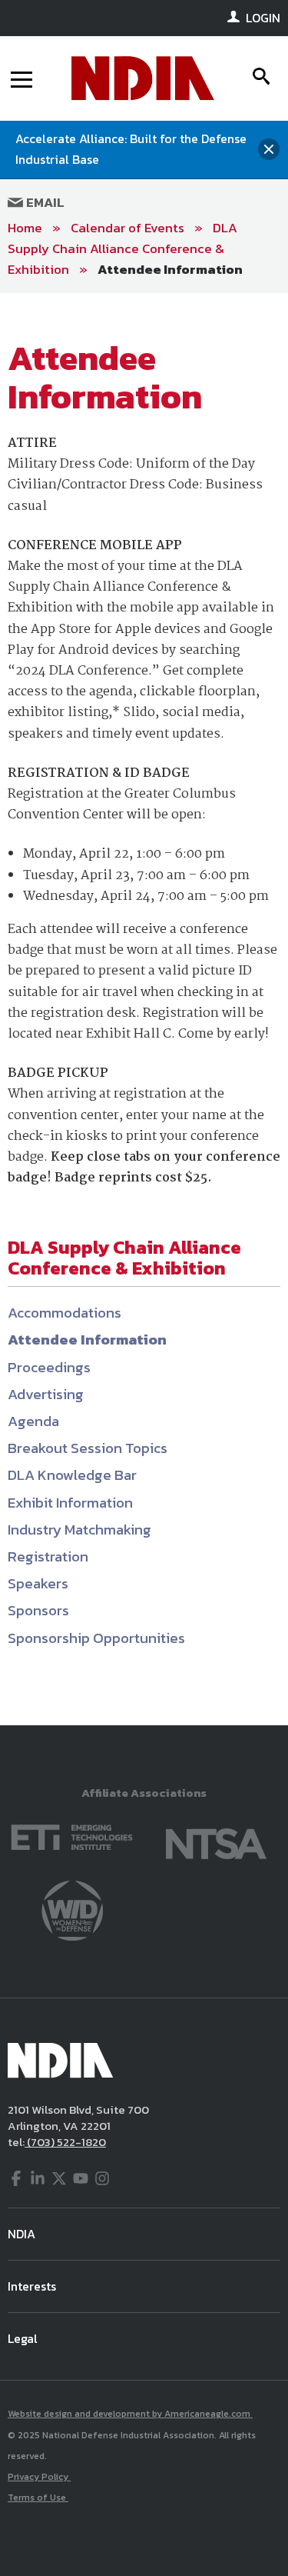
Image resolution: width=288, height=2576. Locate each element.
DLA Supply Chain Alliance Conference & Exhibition (122, 248)
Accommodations (65, 1313)
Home (25, 228)
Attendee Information (170, 269)
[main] (144, 1009)
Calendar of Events (127, 228)
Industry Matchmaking (79, 1530)
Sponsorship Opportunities (96, 1638)
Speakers (38, 1583)
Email (44, 202)
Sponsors (38, 1610)
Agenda (33, 1421)
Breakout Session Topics (88, 1448)
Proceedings (49, 1367)
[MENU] (22, 78)
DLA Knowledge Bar (72, 1475)
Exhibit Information (70, 1503)
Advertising (46, 1394)
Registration (48, 1556)
